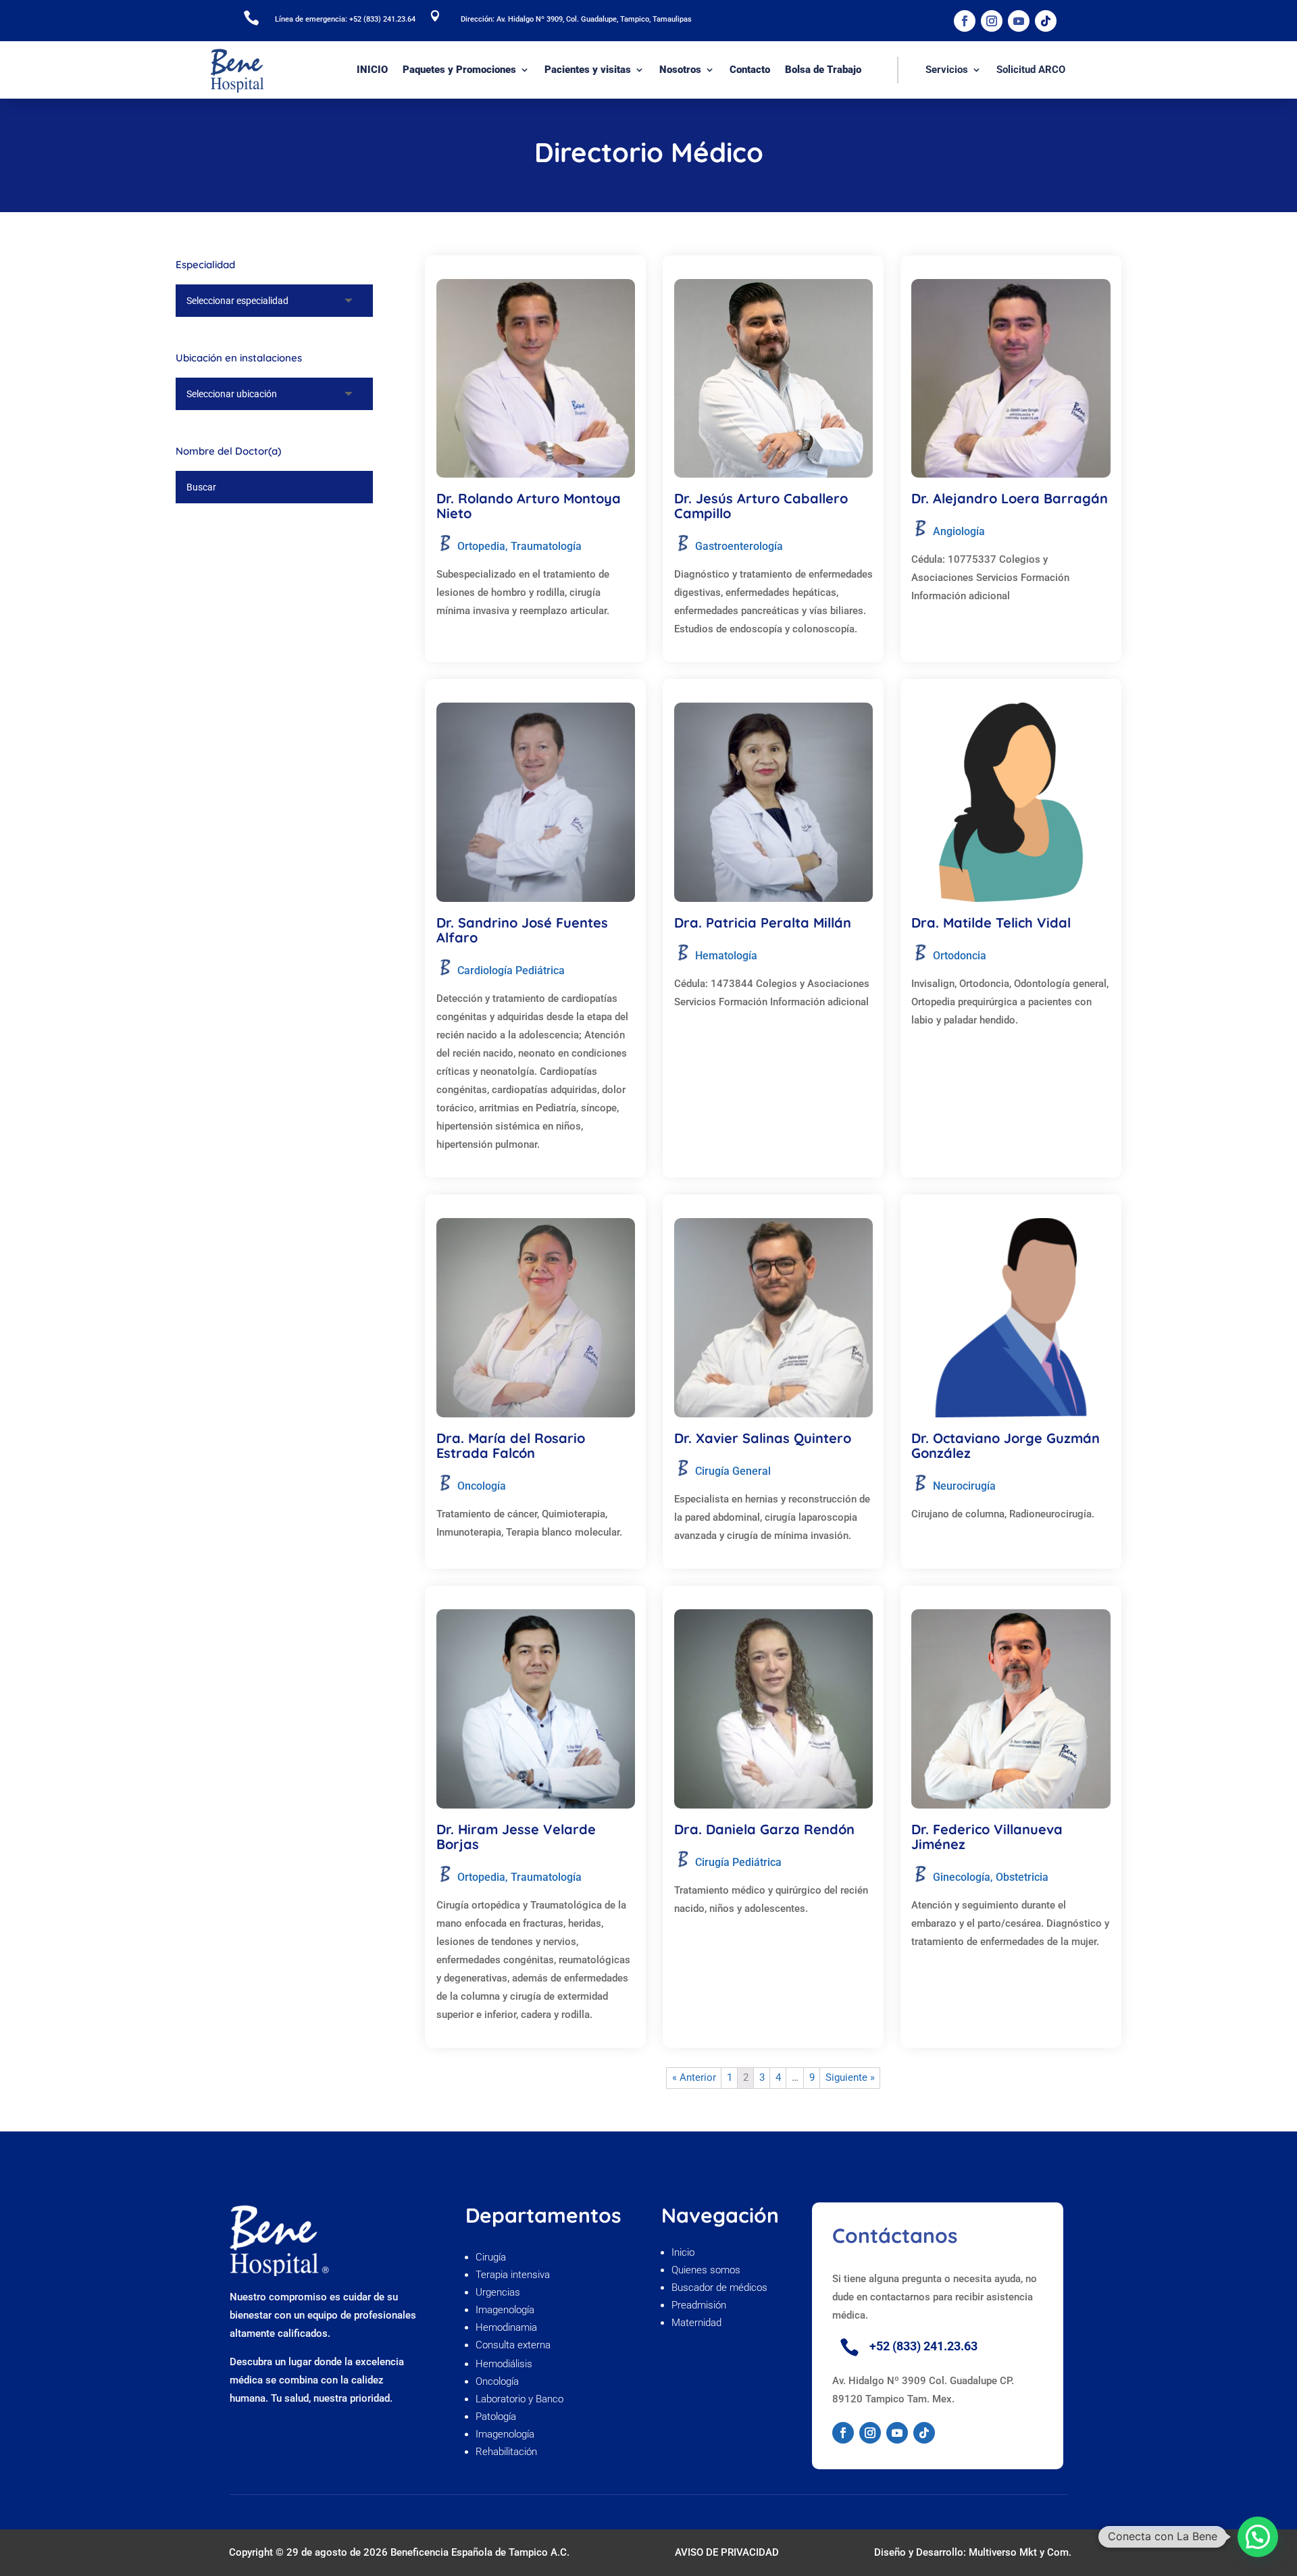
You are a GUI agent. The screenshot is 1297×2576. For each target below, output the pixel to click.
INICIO (372, 70)
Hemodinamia (506, 2327)
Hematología (726, 956)
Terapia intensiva (513, 2275)
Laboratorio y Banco (519, 2399)
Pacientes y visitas (588, 70)
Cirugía (491, 2257)
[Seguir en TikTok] (1046, 21)
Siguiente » (850, 2077)
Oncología (482, 1486)
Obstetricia (1022, 1877)
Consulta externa (514, 2345)
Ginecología (962, 1877)
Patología (496, 2417)
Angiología (959, 531)
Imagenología (505, 2310)
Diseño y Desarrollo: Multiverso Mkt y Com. (973, 2552)
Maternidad (696, 2323)
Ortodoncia (960, 956)
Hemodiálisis (504, 2364)
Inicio (683, 2252)
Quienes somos (707, 2270)
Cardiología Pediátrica (511, 970)
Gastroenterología (739, 546)
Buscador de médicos (719, 2288)
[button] (1258, 2537)
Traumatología (546, 546)
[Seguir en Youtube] (1019, 21)
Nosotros (680, 70)
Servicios (947, 70)
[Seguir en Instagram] (992, 21)
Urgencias (498, 2292)
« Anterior (694, 2077)
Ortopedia (481, 546)
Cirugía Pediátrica (738, 1862)
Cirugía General (733, 1471)
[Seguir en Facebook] (965, 21)
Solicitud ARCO (1031, 70)
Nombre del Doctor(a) (228, 451)
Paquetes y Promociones (459, 70)
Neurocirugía (964, 1486)
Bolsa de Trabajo (823, 70)
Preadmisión (700, 2305)
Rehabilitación (506, 2452)
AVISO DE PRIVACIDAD (727, 2552)
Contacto (750, 70)
